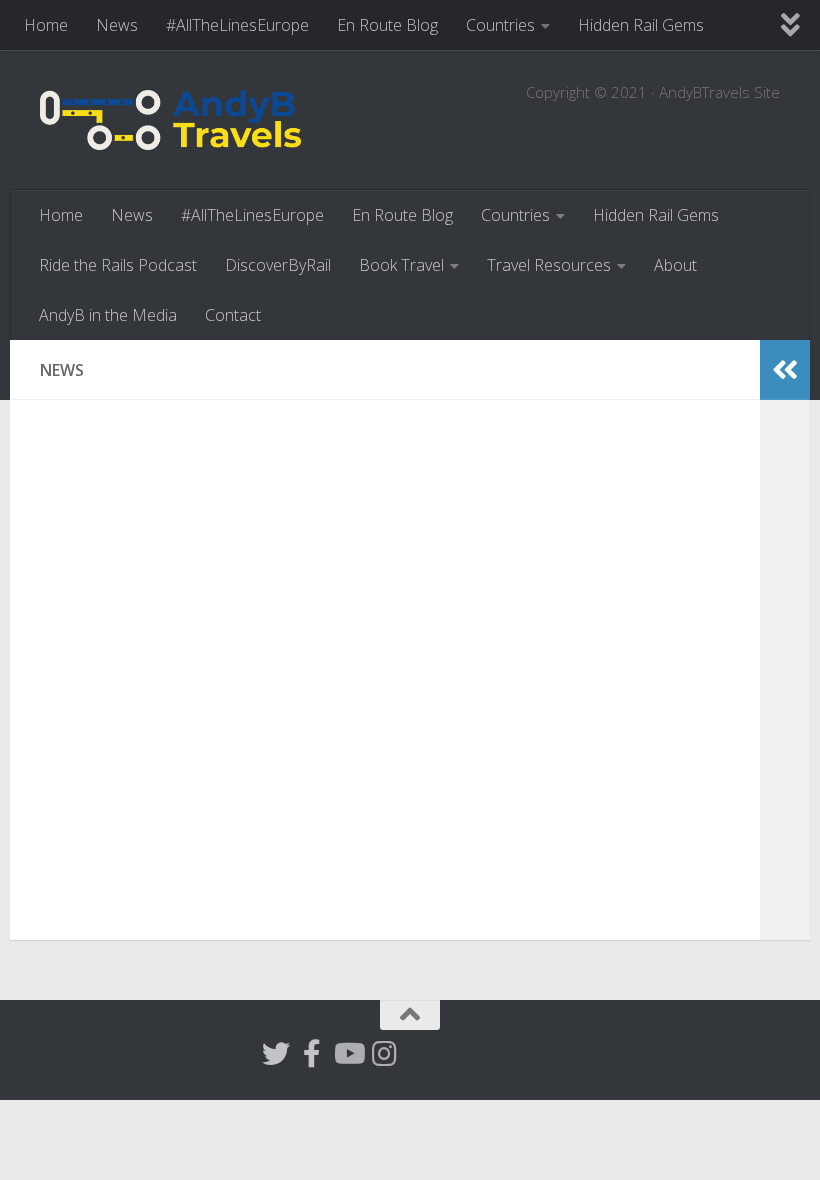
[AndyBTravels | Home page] (170, 120)
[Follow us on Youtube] (348, 1054)
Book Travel (401, 265)
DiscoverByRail (278, 265)
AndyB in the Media (108, 315)
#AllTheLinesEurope (237, 25)
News (117, 25)
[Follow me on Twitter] (276, 1054)
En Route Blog (387, 25)
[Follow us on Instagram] (384, 1054)
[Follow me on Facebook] (312, 1054)
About (675, 265)
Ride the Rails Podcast (118, 265)
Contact (233, 315)
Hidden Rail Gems (641, 25)
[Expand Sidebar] (785, 370)
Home (46, 25)
